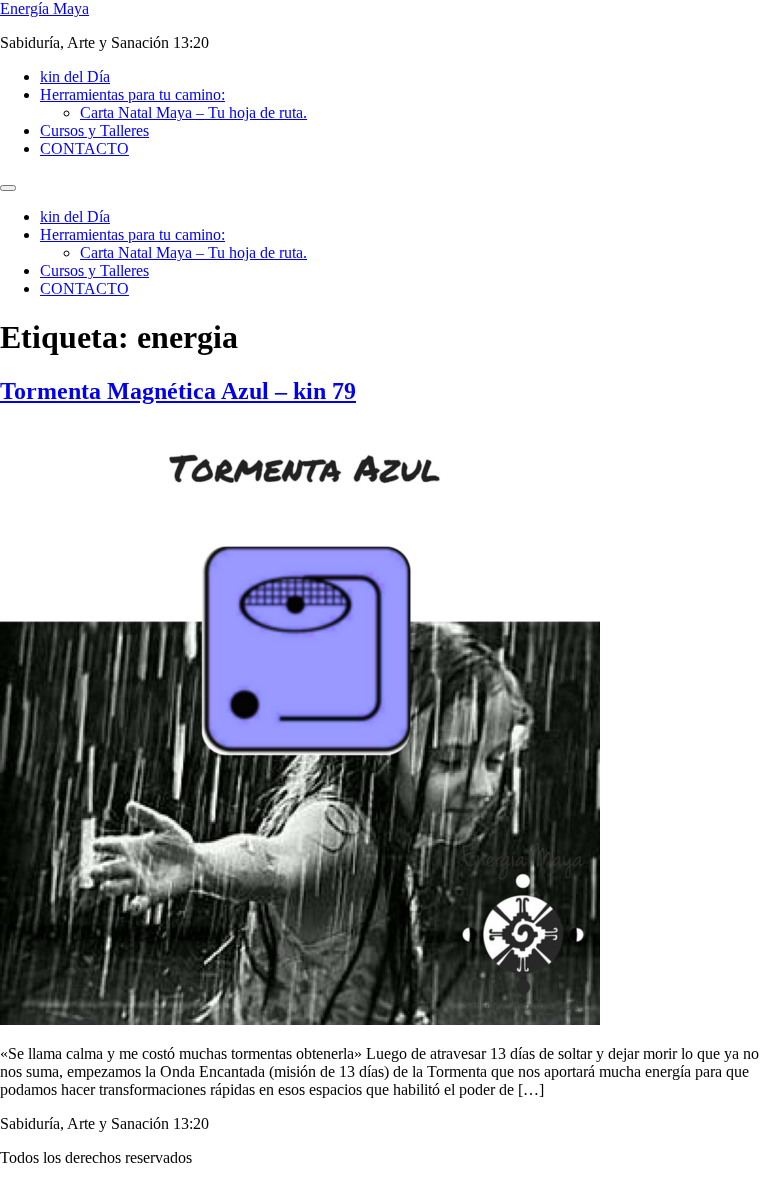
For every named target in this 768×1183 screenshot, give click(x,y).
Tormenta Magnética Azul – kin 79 (178, 391)
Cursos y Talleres (94, 130)
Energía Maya (44, 8)
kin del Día (75, 76)
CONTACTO (84, 148)
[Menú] (8, 188)
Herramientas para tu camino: (132, 94)
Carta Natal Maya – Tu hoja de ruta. (193, 112)
